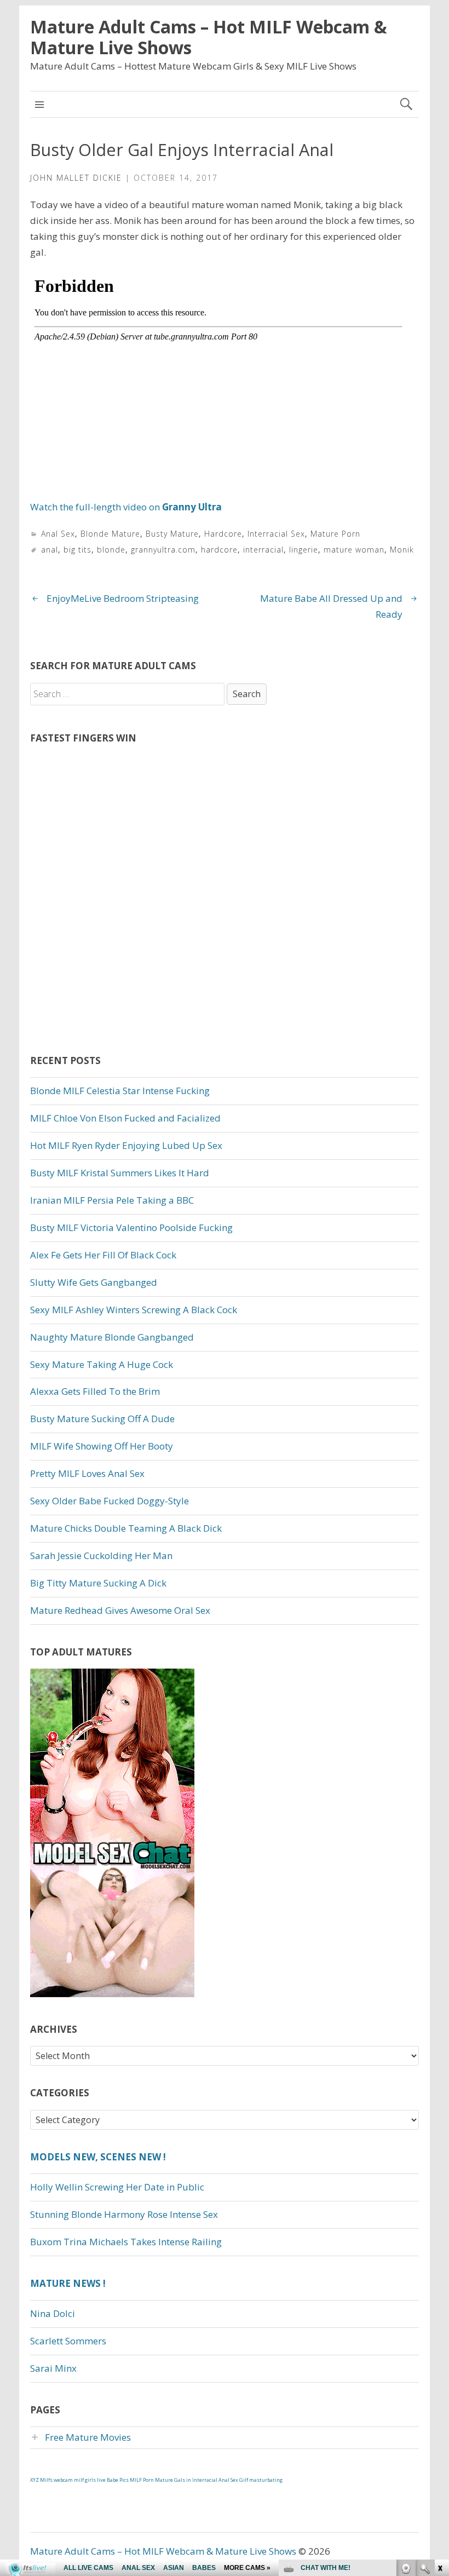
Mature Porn (335, 534)
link (439, 2405)
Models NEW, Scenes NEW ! (98, 2157)
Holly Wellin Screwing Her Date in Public (117, 2187)
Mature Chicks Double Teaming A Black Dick (126, 1528)
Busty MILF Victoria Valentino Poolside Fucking (131, 1227)
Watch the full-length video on (126, 507)
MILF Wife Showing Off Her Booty (102, 1446)
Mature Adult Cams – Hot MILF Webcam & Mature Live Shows (209, 37)
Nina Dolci (53, 2313)
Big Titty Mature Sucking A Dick (98, 1583)
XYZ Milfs (41, 2480)
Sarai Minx (53, 2368)
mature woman (354, 550)
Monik (402, 550)
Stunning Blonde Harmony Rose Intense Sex (124, 2214)
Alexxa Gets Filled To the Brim (95, 1391)
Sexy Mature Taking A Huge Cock (102, 1364)
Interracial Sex (276, 534)
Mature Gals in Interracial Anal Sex (197, 2480)
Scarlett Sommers (68, 2341)
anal (50, 550)
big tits (77, 550)
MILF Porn (142, 2480)
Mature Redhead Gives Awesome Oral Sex (120, 1610)
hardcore (219, 550)
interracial (263, 550)
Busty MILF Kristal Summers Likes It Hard (120, 1173)
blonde (111, 550)
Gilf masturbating (261, 2480)
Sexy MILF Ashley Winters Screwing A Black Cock (134, 1310)
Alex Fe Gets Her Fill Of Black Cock (103, 1255)
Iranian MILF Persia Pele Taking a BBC (112, 1200)
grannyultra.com (163, 550)
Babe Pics (118, 2480)
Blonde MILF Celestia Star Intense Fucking (120, 1091)
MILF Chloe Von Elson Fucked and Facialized (125, 1118)
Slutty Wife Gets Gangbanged (94, 1282)
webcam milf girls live (80, 2480)
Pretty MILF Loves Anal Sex (87, 1473)
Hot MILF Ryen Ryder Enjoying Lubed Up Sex (126, 1145)
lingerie (304, 550)
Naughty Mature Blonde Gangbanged (112, 1337)
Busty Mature (172, 534)
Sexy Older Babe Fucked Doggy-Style (110, 1501)
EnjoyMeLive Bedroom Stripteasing (123, 598)
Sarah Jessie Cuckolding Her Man (101, 1556)
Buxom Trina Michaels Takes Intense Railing (126, 2242)
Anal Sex (58, 534)
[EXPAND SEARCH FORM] (406, 104)
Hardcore (223, 534)
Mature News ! (68, 2283)
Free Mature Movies (88, 2437)
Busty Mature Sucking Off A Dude (102, 1419)
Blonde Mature (110, 534)
